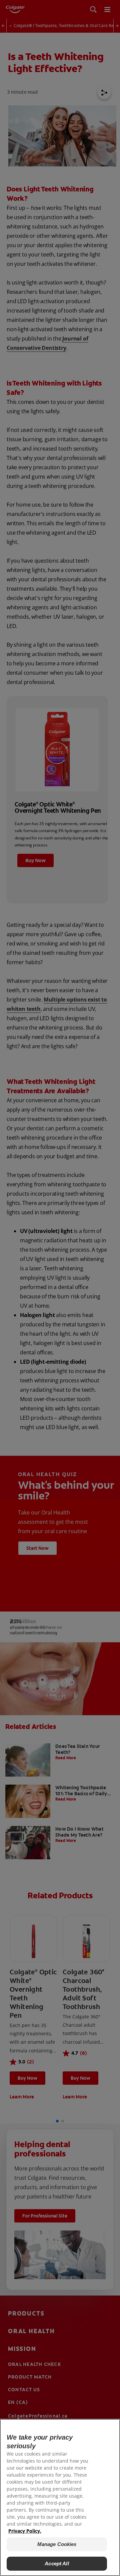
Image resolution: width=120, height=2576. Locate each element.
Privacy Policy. (25, 2531)
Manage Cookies (57, 2544)
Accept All (57, 2563)
